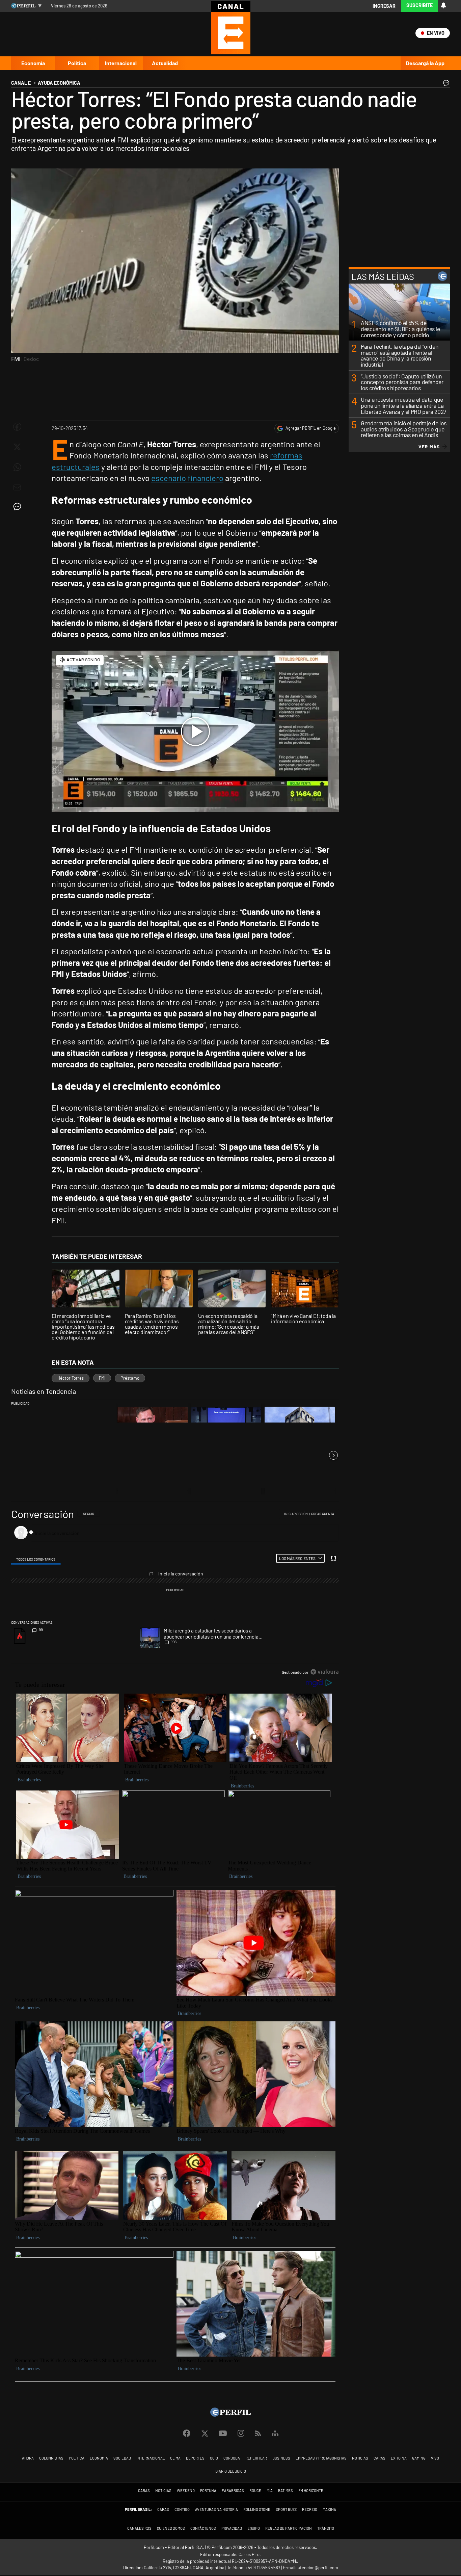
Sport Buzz (286, 2509)
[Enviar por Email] (17, 487)
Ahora (28, 2458)
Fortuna (208, 2490)
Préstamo (130, 1378)
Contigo (182, 2509)
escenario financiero (187, 478)
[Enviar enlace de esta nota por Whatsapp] (17, 467)
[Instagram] (241, 2434)
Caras (379, 2458)
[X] (205, 2434)
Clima (175, 2458)
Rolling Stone (257, 2509)
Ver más (429, 447)
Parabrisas (233, 2490)
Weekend (186, 2490)
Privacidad (232, 2528)
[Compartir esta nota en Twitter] (17, 447)
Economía (33, 63)
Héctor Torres (71, 1378)
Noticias (360, 2458)
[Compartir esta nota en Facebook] (17, 427)
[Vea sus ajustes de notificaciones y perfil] (443, 5)
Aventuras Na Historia (216, 2509)
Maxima (329, 2509)
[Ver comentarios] (445, 84)
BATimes (286, 2490)
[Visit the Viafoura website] (324, 1672)
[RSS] (258, 2434)
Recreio (310, 2509)
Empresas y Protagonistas (321, 2458)
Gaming (419, 2458)
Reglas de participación (289, 2528)
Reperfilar (256, 2458)
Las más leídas (383, 276)
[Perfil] (231, 2414)
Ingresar (384, 6)
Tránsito (326, 2528)
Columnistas (51, 2458)
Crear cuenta (323, 1514)
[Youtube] (223, 2434)
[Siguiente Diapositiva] (333, 1455)
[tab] (36, 1558)
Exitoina (399, 2458)
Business (281, 2458)
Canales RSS (139, 2528)
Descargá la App (425, 63)
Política (77, 63)
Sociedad (122, 2458)
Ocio (214, 2458)
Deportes (195, 2458)
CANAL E (21, 83)
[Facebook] (187, 2434)
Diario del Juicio (231, 2471)
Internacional (121, 63)
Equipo (254, 2528)
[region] (175, 1593)
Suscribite (419, 5)
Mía (270, 2490)
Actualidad (165, 63)
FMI (102, 1378)
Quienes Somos (171, 2528)
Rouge (255, 2490)
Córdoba (232, 2458)
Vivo (435, 2458)
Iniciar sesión (296, 1514)
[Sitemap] (275, 2434)
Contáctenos (203, 2528)
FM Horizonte (311, 2490)
